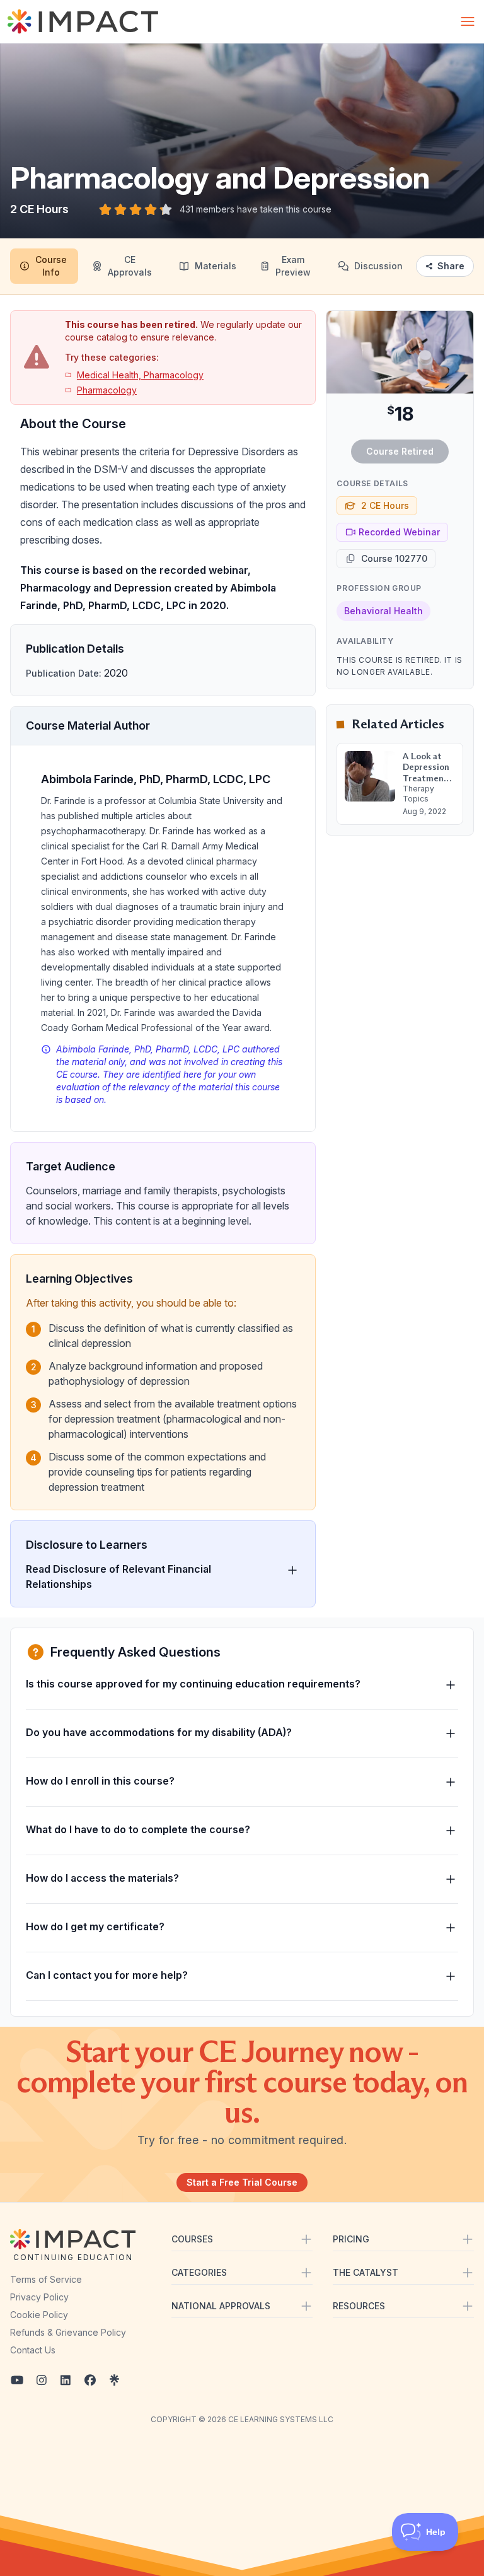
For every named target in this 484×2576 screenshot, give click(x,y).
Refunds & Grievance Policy (68, 2332)
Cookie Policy (39, 2315)
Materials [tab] (216, 266)
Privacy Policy (39, 2297)
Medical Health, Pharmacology (140, 375)
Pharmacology (107, 390)
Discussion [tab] (378, 266)
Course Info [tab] (51, 266)
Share (451, 266)
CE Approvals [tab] (130, 266)
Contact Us (33, 2350)
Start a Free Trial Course (242, 2182)
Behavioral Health (383, 611)
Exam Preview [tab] (293, 266)
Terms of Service (46, 2279)
